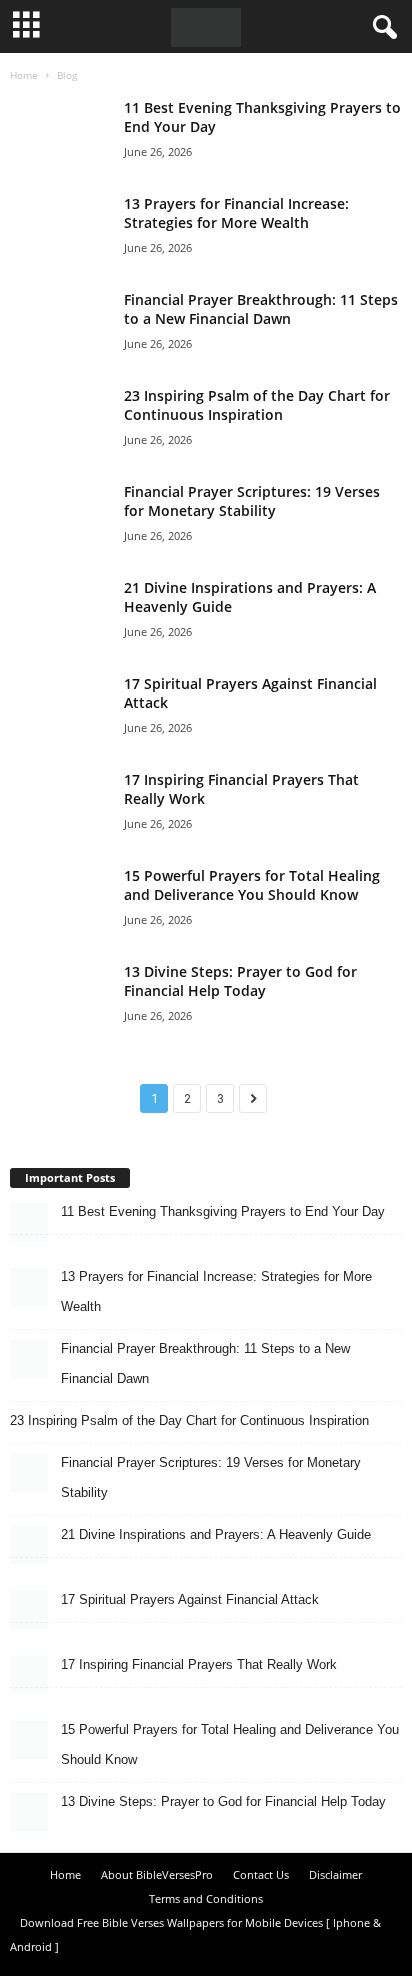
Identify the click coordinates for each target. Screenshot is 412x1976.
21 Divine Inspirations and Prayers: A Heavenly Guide (216, 1534)
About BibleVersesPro (157, 1874)
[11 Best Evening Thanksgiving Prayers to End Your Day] (60, 129)
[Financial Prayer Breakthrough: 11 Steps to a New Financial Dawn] (60, 321)
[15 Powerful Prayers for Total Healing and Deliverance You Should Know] (60, 897)
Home (24, 75)
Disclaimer (335, 1874)
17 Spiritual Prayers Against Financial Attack (190, 1599)
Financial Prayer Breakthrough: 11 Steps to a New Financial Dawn (261, 309)
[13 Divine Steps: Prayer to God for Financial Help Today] (60, 1004)
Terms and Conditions (206, 1898)
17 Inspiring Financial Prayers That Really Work (199, 1664)
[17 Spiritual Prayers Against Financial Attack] (60, 705)
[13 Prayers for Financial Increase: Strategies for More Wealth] (60, 225)
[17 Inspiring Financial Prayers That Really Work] (60, 801)
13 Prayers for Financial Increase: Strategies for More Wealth (236, 213)
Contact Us (261, 1874)
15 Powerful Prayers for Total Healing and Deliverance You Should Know (252, 885)
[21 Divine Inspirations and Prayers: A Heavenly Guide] (60, 609)
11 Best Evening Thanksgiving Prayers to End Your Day (223, 1211)
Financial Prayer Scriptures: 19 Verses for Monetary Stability (252, 501)
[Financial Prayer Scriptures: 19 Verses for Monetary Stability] (60, 513)
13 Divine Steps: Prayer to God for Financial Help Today (240, 981)
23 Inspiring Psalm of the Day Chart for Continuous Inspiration (257, 405)
